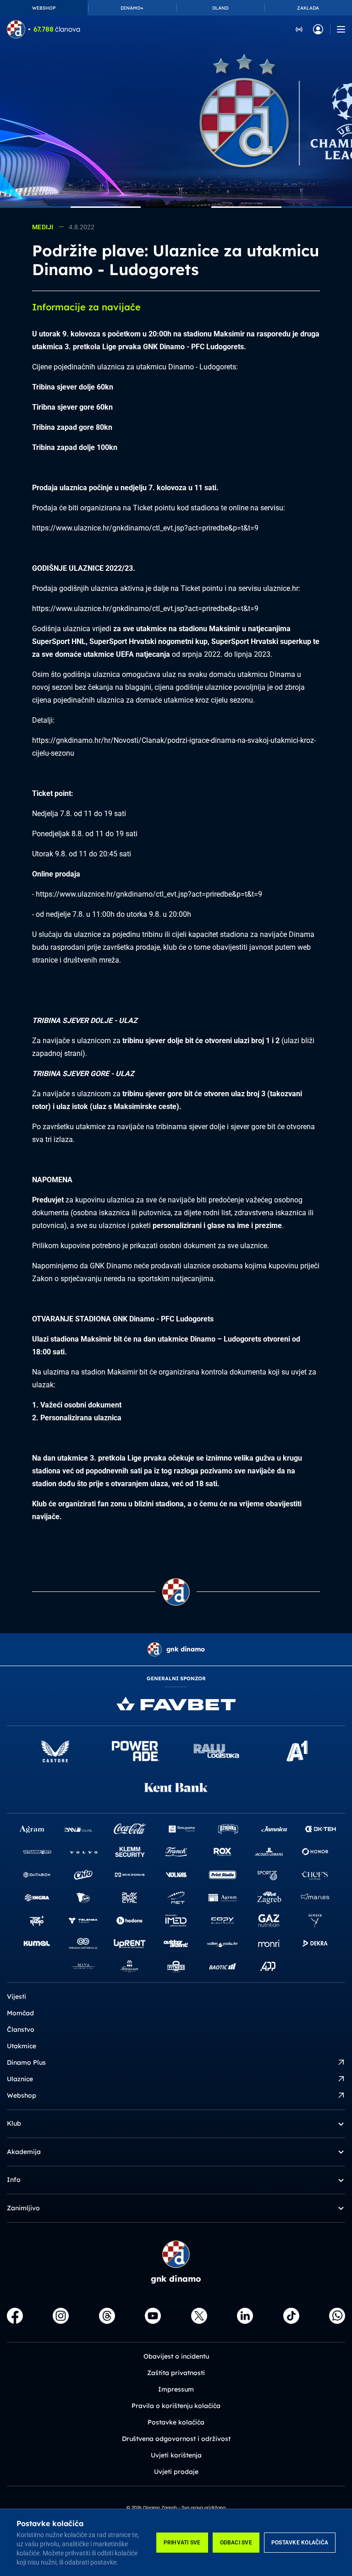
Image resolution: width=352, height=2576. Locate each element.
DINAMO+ (132, 8)
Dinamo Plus (26, 2062)
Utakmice (22, 2046)
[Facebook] (15, 2316)
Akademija (24, 2152)
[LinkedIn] (245, 2316)
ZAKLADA (308, 8)
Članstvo (21, 2029)
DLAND (220, 8)
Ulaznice (20, 2079)
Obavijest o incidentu (176, 2356)
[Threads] (107, 2316)
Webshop (22, 2095)
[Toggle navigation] (341, 29)
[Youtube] (153, 2316)
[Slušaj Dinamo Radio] (299, 29)
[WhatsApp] (337, 2316)
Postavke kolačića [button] (176, 2422)
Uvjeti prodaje (176, 2472)
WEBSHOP (44, 8)
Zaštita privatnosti (176, 2373)
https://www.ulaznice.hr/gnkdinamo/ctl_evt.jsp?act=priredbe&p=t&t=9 (145, 528)
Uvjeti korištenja (176, 2455)
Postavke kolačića (300, 2543)
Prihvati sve (182, 2543)
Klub (14, 2123)
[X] (199, 2316)
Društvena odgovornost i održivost (176, 2439)
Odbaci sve (236, 2543)
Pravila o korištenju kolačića (176, 2406)
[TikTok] (291, 2316)
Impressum (176, 2389)
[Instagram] (61, 2316)
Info (14, 2180)
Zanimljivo (23, 2208)
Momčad (20, 2013)
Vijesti (16, 1997)
